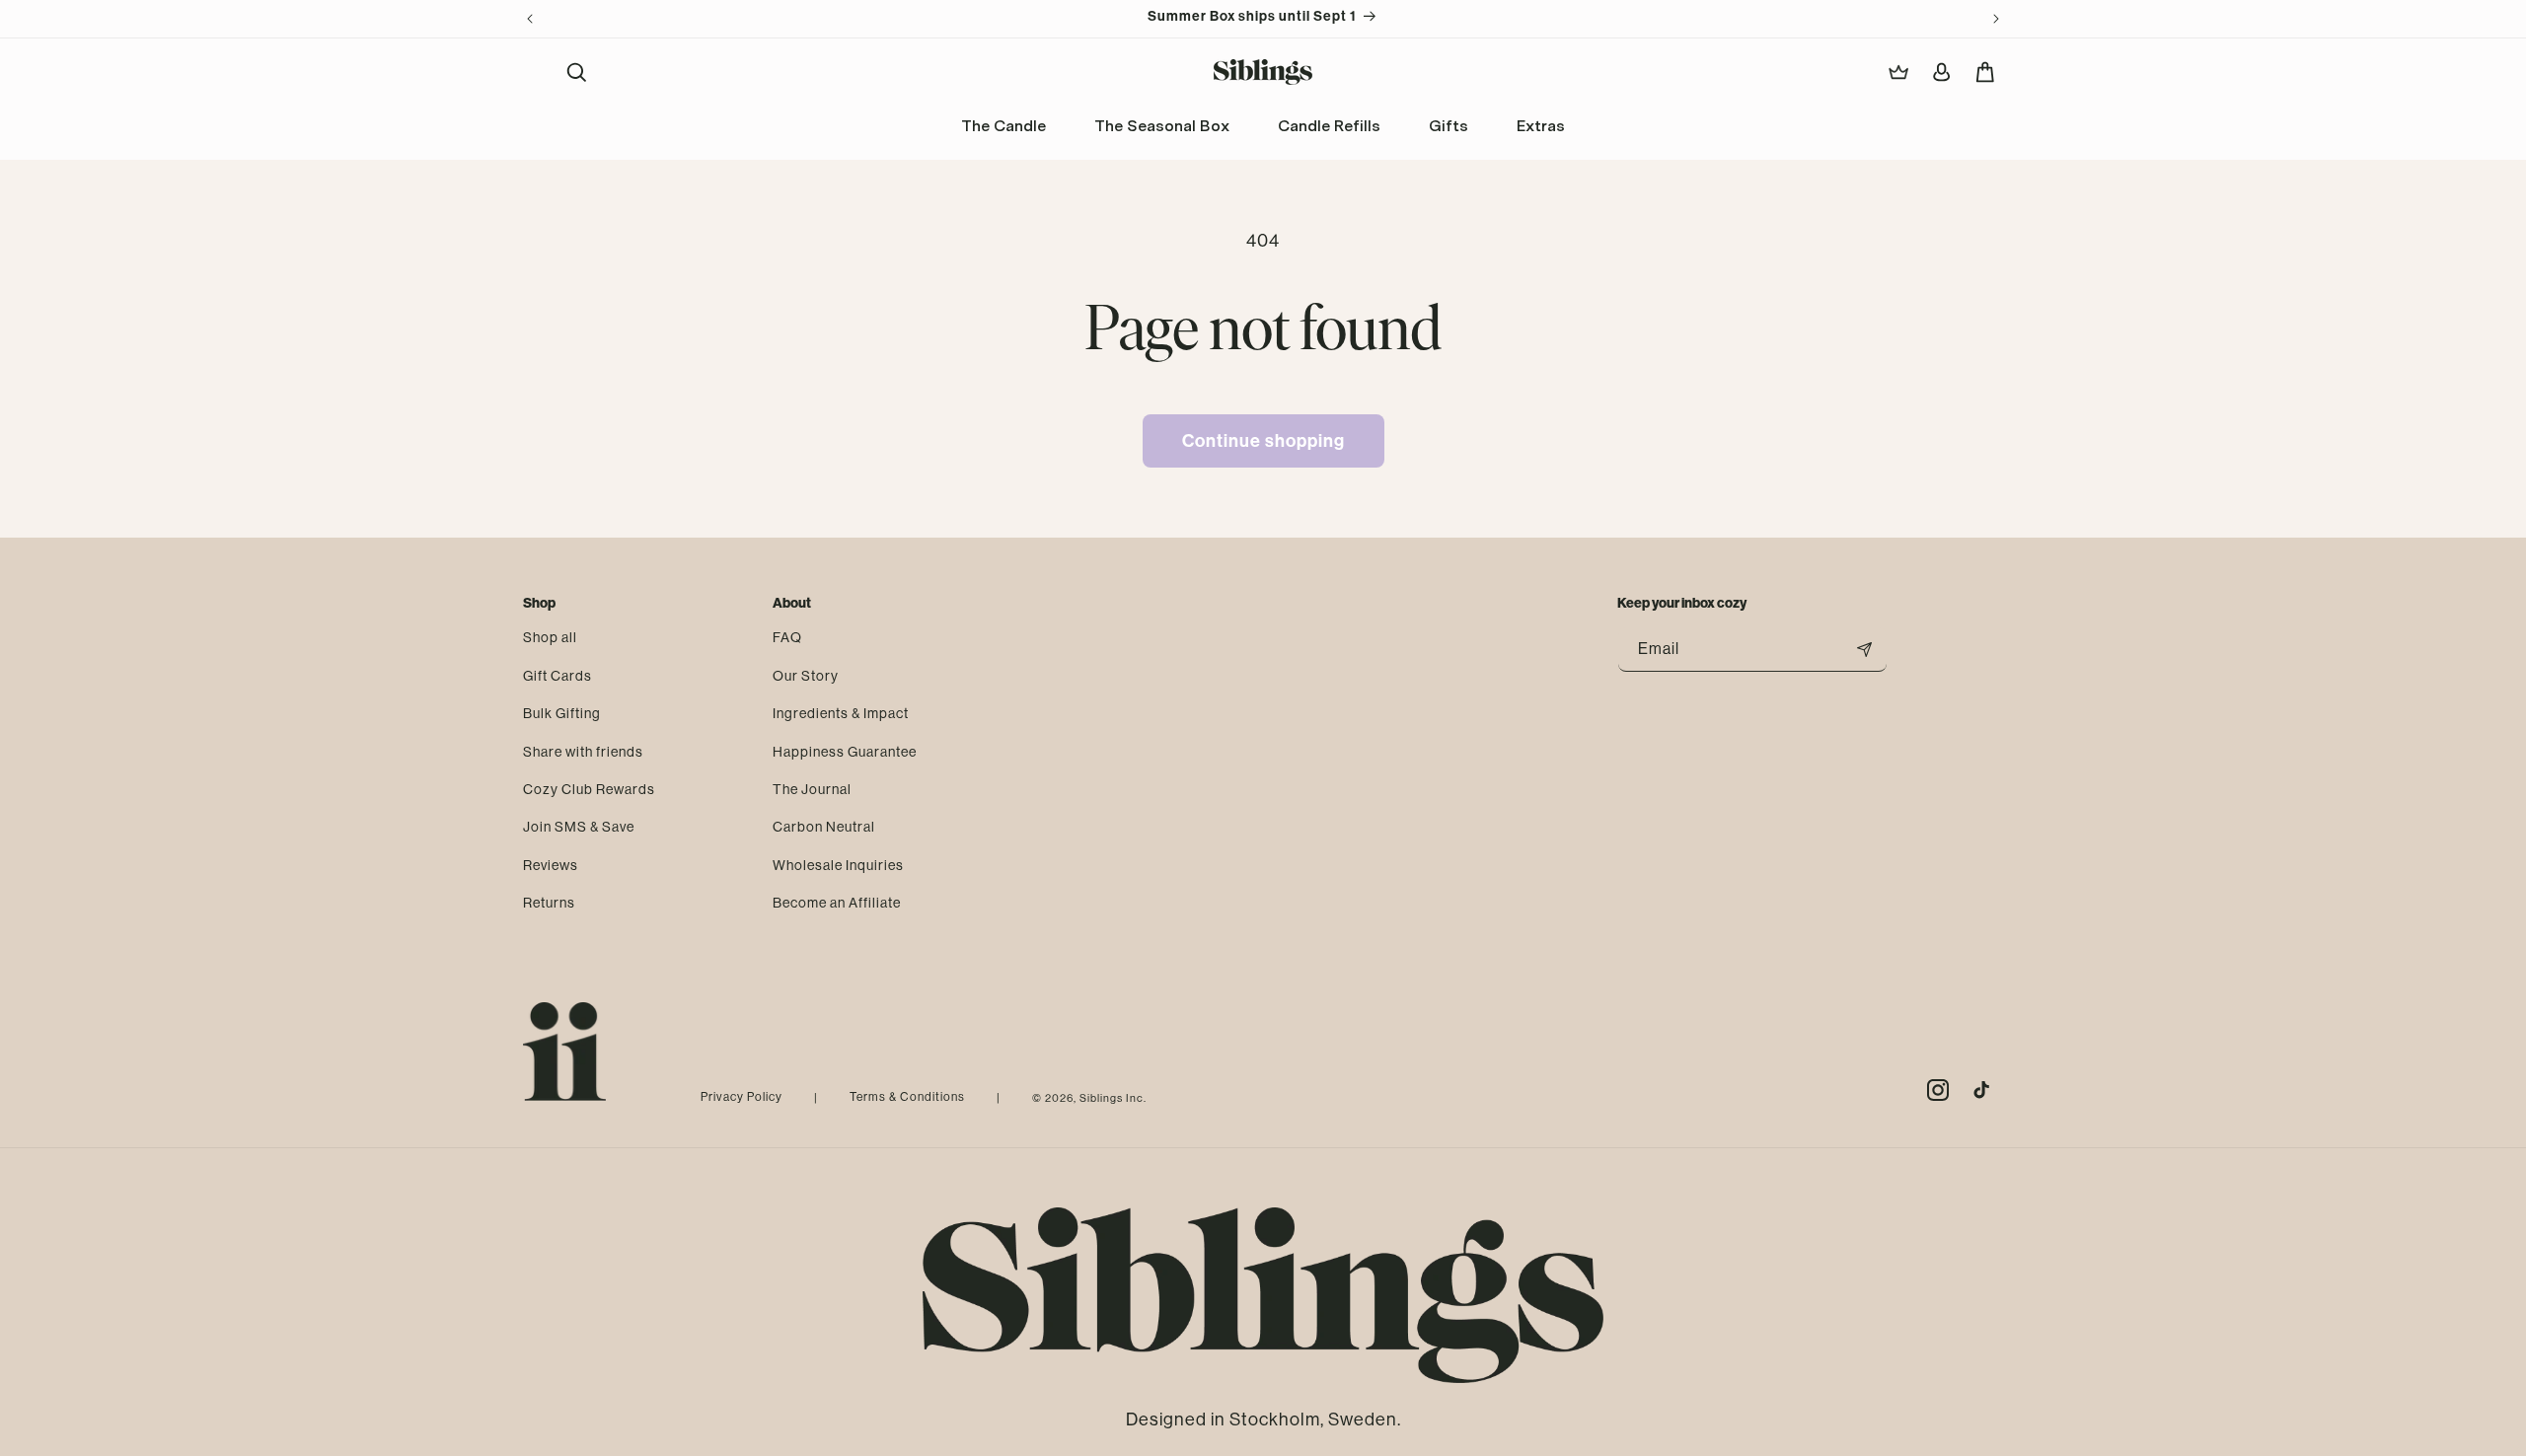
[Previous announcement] (530, 19)
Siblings (1101, 1098)
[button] (576, 72)
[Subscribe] (1865, 650)
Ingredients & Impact (841, 712)
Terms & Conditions (907, 1097)
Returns (549, 902)
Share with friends (583, 751)
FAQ (787, 637)
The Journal (812, 788)
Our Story (806, 675)
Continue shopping (1263, 441)
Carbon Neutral (824, 826)
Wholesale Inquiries (838, 864)
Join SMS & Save (579, 826)
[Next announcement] (1996, 19)
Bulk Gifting (562, 712)
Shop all (550, 637)
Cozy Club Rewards (589, 788)
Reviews (551, 864)
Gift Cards (557, 675)
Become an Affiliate (837, 902)
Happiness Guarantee (845, 751)
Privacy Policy (742, 1097)
